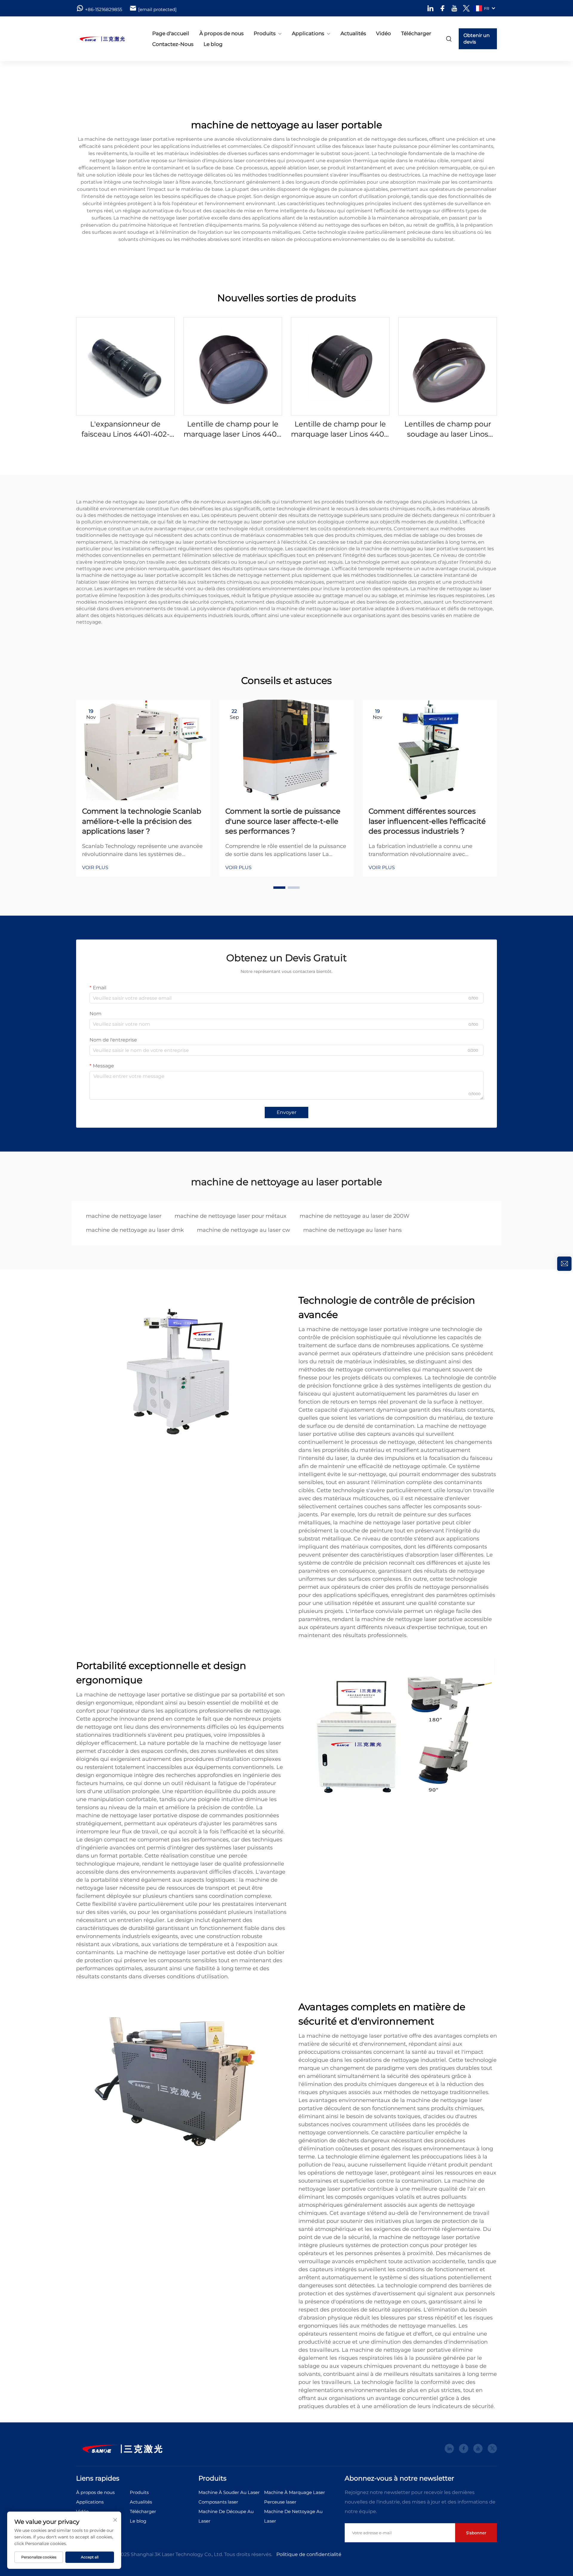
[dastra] (107, 39)
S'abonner (476, 2533)
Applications (308, 33)
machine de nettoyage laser (124, 1216)
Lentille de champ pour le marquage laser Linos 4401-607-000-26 (233, 429)
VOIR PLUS (95, 867)
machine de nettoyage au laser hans (352, 1230)
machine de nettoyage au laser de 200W (355, 1216)
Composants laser (218, 2502)
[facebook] (442, 8)
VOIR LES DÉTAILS (125, 366)
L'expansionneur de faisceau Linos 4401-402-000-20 (125, 429)
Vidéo (383, 33)
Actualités (353, 33)
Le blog (213, 44)
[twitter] (466, 8)
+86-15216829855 (104, 9)
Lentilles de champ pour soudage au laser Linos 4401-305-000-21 (448, 429)
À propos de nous (221, 33)
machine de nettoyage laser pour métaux (231, 1216)
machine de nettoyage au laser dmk (135, 1230)
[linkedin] (430, 8)
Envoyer (286, 1112)
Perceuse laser (280, 2502)
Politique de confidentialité (309, 2554)
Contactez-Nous (173, 44)
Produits (265, 33)
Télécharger (416, 33)
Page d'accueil (171, 33)
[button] (279, 888)
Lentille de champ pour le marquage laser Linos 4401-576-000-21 (340, 429)
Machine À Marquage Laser (295, 2492)
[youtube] (454, 8)
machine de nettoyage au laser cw (244, 1230)
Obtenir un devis (477, 39)
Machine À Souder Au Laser (229, 2492)
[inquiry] (564, 1264)
